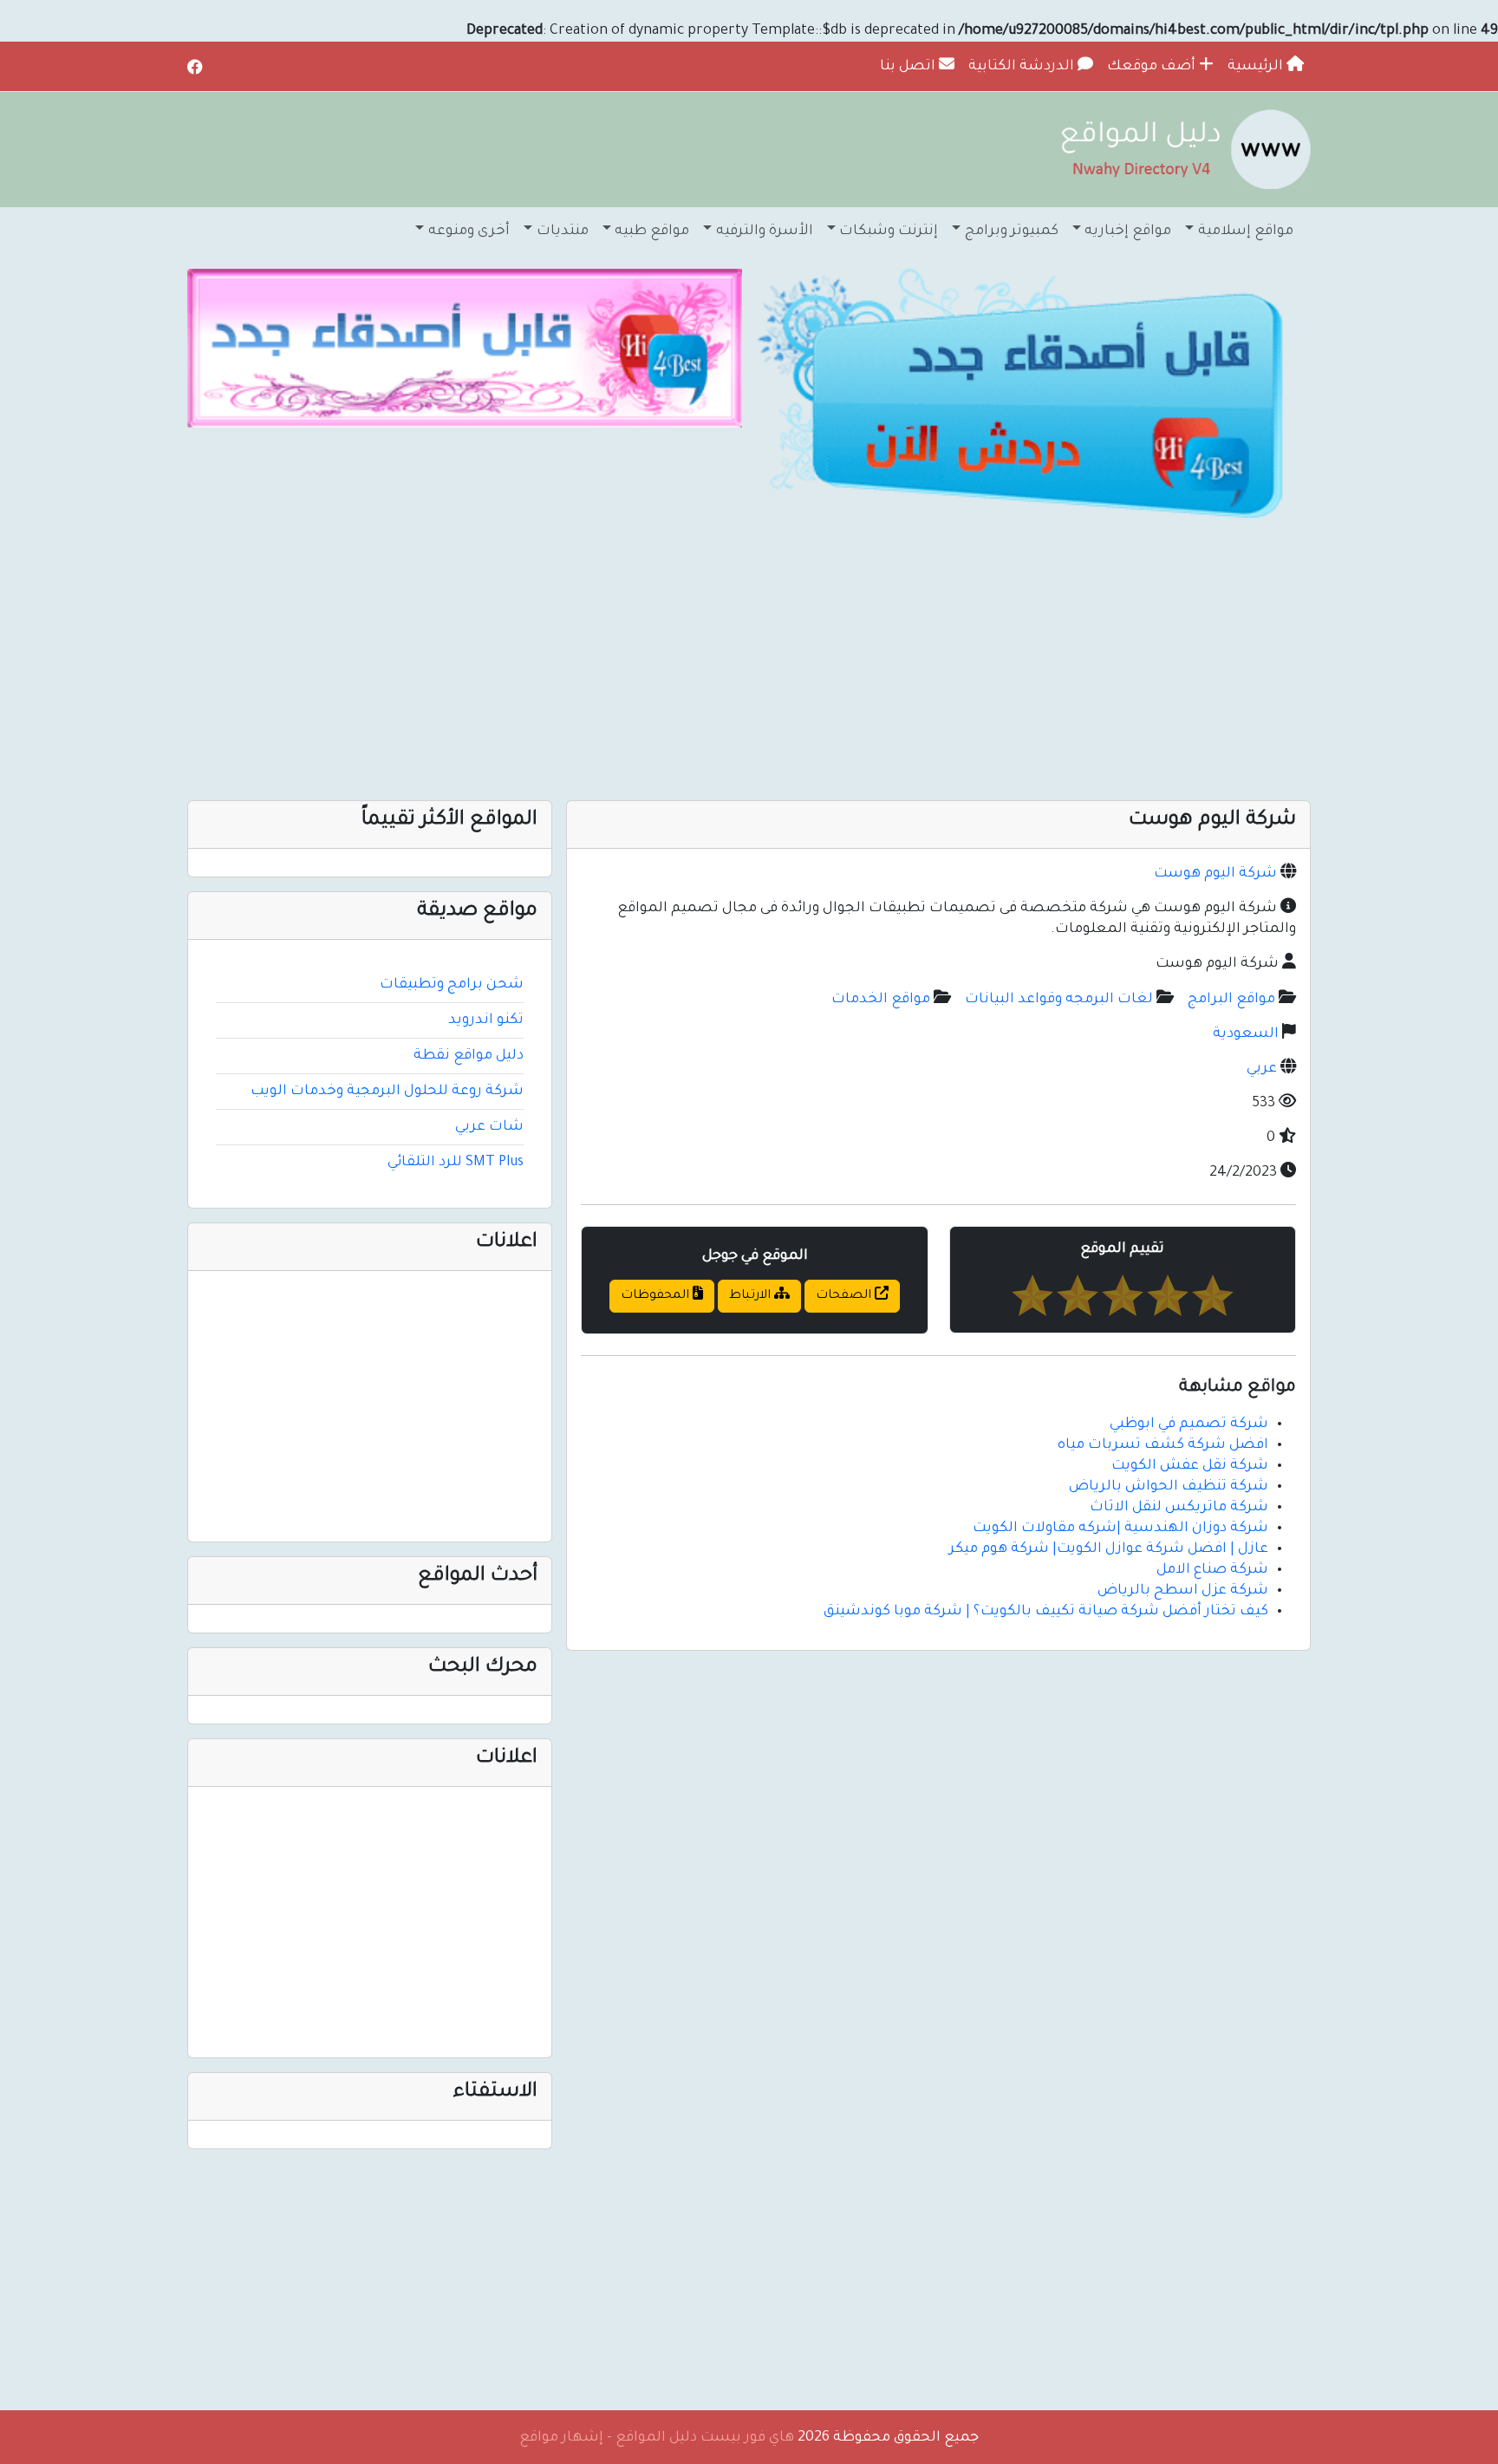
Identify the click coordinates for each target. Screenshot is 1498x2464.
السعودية (1246, 1034)
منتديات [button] (563, 231)
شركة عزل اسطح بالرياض (1183, 1591)
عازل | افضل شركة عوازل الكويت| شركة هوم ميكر (1109, 1549)
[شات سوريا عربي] (465, 349)
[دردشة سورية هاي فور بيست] (1033, 399)
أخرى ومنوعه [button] (469, 231)
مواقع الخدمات (881, 1000)
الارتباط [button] (752, 1296)
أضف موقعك (1153, 67)
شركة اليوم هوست (1215, 874)
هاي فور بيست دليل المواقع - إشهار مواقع (657, 2438)
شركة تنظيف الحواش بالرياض (1169, 1487)
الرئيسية (1257, 67)
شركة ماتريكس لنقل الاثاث (1179, 1508)
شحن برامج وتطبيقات (452, 985)
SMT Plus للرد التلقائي (456, 1163)
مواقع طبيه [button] (652, 231)
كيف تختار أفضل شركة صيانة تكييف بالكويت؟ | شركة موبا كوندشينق (1046, 1612)
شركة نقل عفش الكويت (1190, 1466)
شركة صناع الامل (1212, 1570)
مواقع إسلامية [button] (1246, 231)
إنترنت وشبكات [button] (889, 231)
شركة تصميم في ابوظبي (1189, 1424)
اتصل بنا (909, 67)
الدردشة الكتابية (1023, 67)
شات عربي (489, 1127)
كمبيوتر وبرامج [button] (1012, 231)
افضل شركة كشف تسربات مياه (1163, 1445)
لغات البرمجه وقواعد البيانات (1059, 1000)
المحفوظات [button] (657, 1296)
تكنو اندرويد (486, 1020)
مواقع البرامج (1231, 1000)
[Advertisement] (791, 662)
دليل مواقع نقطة (469, 1056)
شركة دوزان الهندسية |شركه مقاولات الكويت (1120, 1529)
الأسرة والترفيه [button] (765, 231)
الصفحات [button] (845, 1296)
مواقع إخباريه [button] (1128, 231)
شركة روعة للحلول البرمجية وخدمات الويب (387, 1092)
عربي (1262, 1069)
